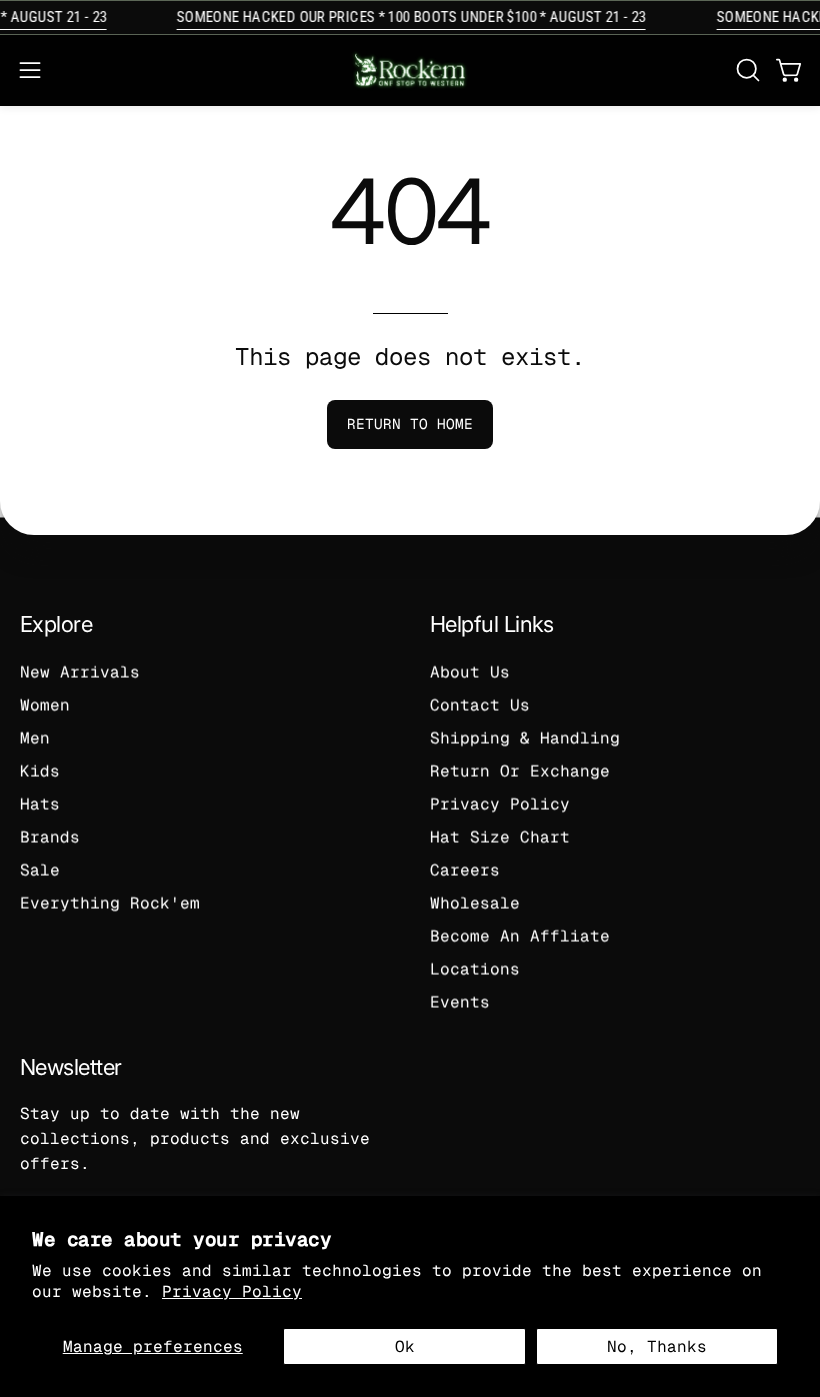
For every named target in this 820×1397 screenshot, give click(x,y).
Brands (50, 836)
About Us (470, 671)
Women (45, 704)
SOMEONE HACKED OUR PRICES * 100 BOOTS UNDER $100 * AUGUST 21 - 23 (406, 17)
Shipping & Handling (525, 737)
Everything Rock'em (110, 902)
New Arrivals (80, 671)
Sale (40, 869)
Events (460, 1001)
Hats (40, 803)
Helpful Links (492, 624)
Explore (56, 624)
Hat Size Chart (500, 836)
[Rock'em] (410, 70)
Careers (465, 869)
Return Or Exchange (520, 770)
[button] (746, 70)
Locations (475, 968)
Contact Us (480, 704)
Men (35, 737)
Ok (405, 1346)
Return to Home (410, 424)
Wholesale (475, 902)
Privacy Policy (232, 1291)
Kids (40, 770)
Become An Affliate (520, 935)
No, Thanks (657, 1346)
